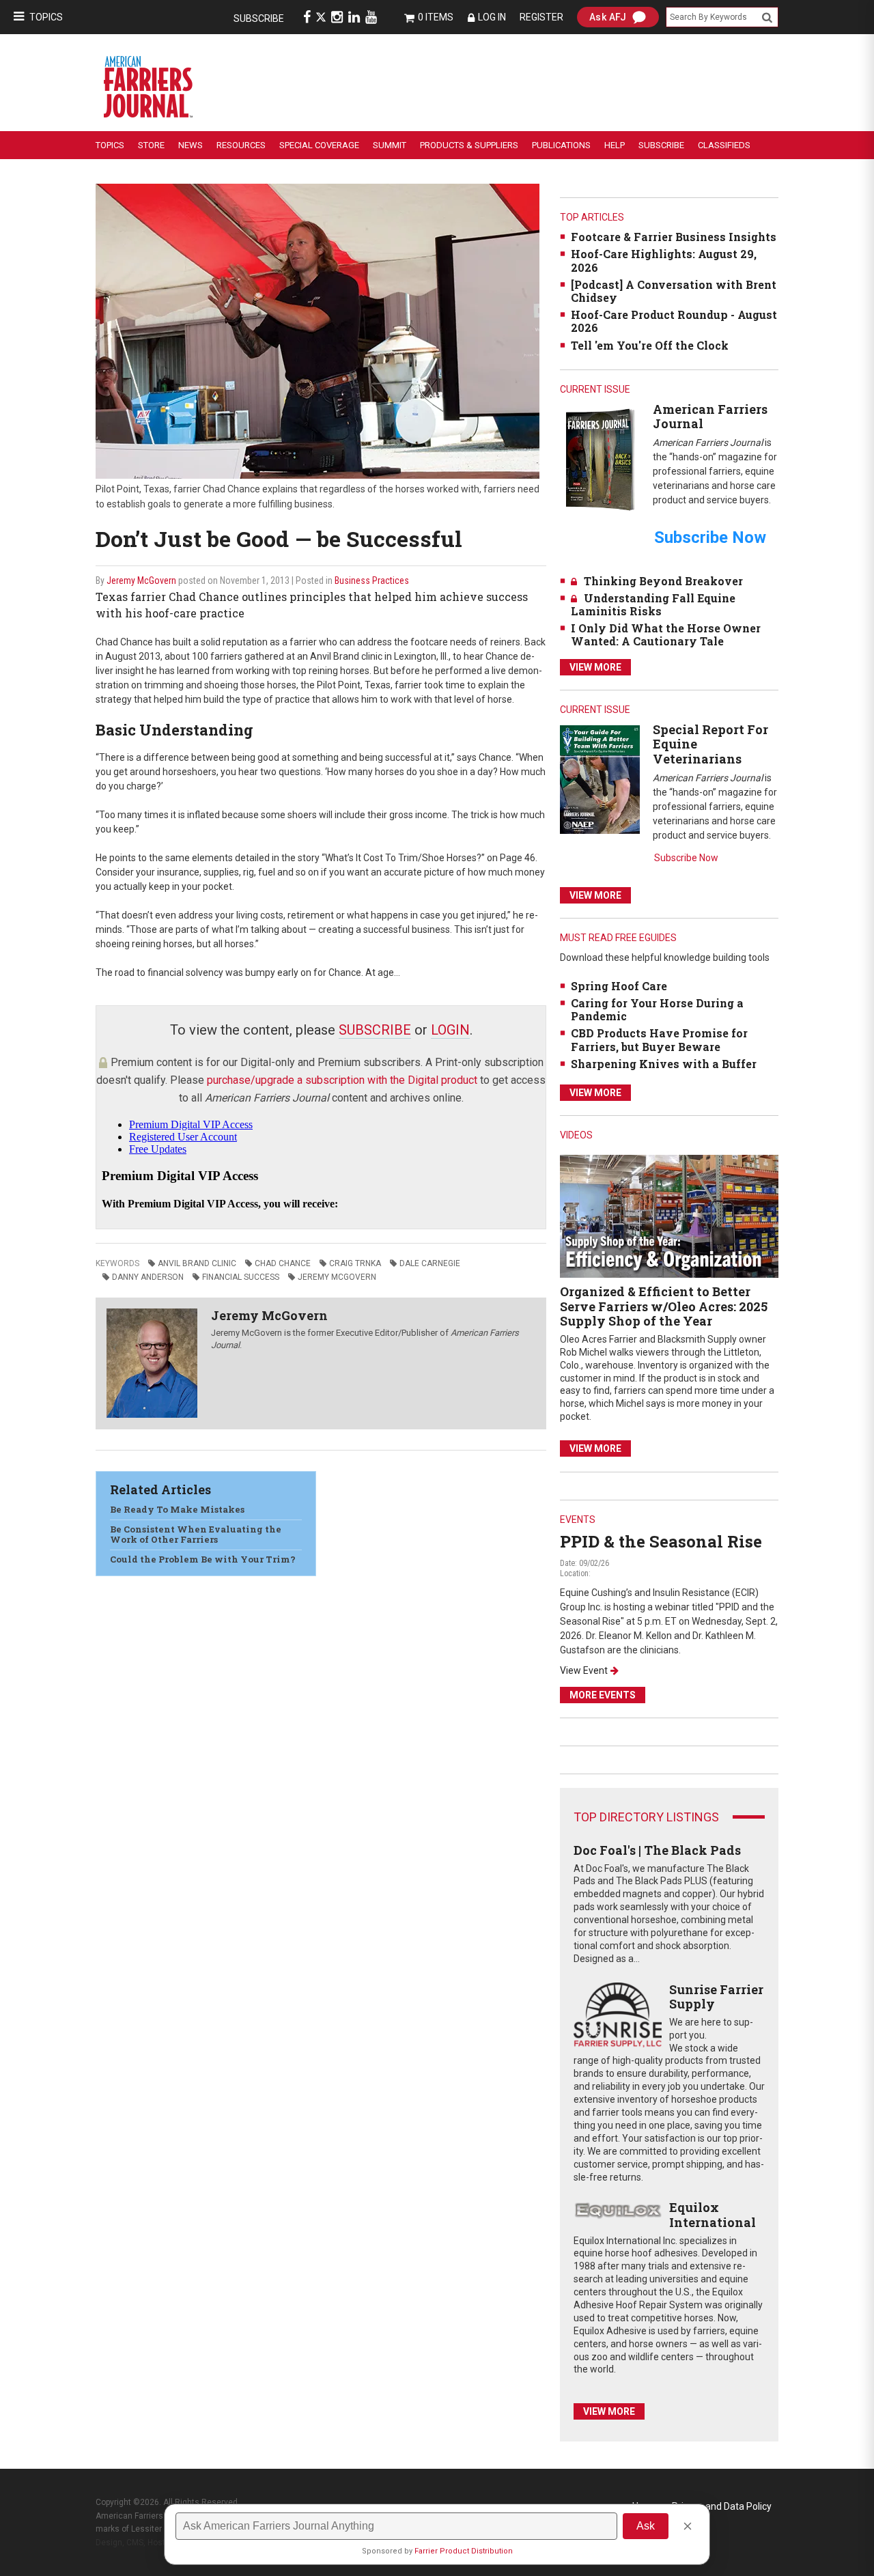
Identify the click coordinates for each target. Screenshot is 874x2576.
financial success (241, 1277)
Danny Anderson (148, 1277)
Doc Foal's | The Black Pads (657, 1850)
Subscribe (259, 18)
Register (541, 17)
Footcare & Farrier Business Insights (674, 237)
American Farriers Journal (710, 417)
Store (151, 145)
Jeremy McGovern (141, 580)
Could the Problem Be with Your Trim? (203, 1559)
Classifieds (724, 145)
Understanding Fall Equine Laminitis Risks (653, 604)
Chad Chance (283, 1263)
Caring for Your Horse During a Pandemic (657, 1009)
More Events (603, 1695)
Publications (561, 145)
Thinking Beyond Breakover (663, 581)
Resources (241, 145)
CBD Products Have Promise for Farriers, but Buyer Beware (659, 1039)
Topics (46, 17)
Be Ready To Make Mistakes (177, 1509)
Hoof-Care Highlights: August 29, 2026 (664, 260)
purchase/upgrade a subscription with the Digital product (342, 1080)
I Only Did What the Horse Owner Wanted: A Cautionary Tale (666, 634)
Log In (492, 17)
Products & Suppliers (469, 145)
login (450, 1030)
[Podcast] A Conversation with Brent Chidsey (674, 291)
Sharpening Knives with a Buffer (664, 1064)
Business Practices (372, 580)
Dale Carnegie (430, 1263)
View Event (584, 1670)
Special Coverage (319, 145)
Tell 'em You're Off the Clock (650, 345)
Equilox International (713, 2215)
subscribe (375, 1030)
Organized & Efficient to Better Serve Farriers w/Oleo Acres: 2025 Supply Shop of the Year (664, 1306)
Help (615, 145)
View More (595, 667)
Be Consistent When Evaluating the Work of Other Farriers (196, 1535)
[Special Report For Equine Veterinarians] (600, 779)
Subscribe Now (686, 858)
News (191, 145)
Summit (390, 145)
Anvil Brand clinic (197, 1263)
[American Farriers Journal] (600, 459)
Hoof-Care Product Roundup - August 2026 (674, 321)
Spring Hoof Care (619, 986)
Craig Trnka (355, 1263)
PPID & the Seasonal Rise (661, 1541)
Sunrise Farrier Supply (716, 1997)
